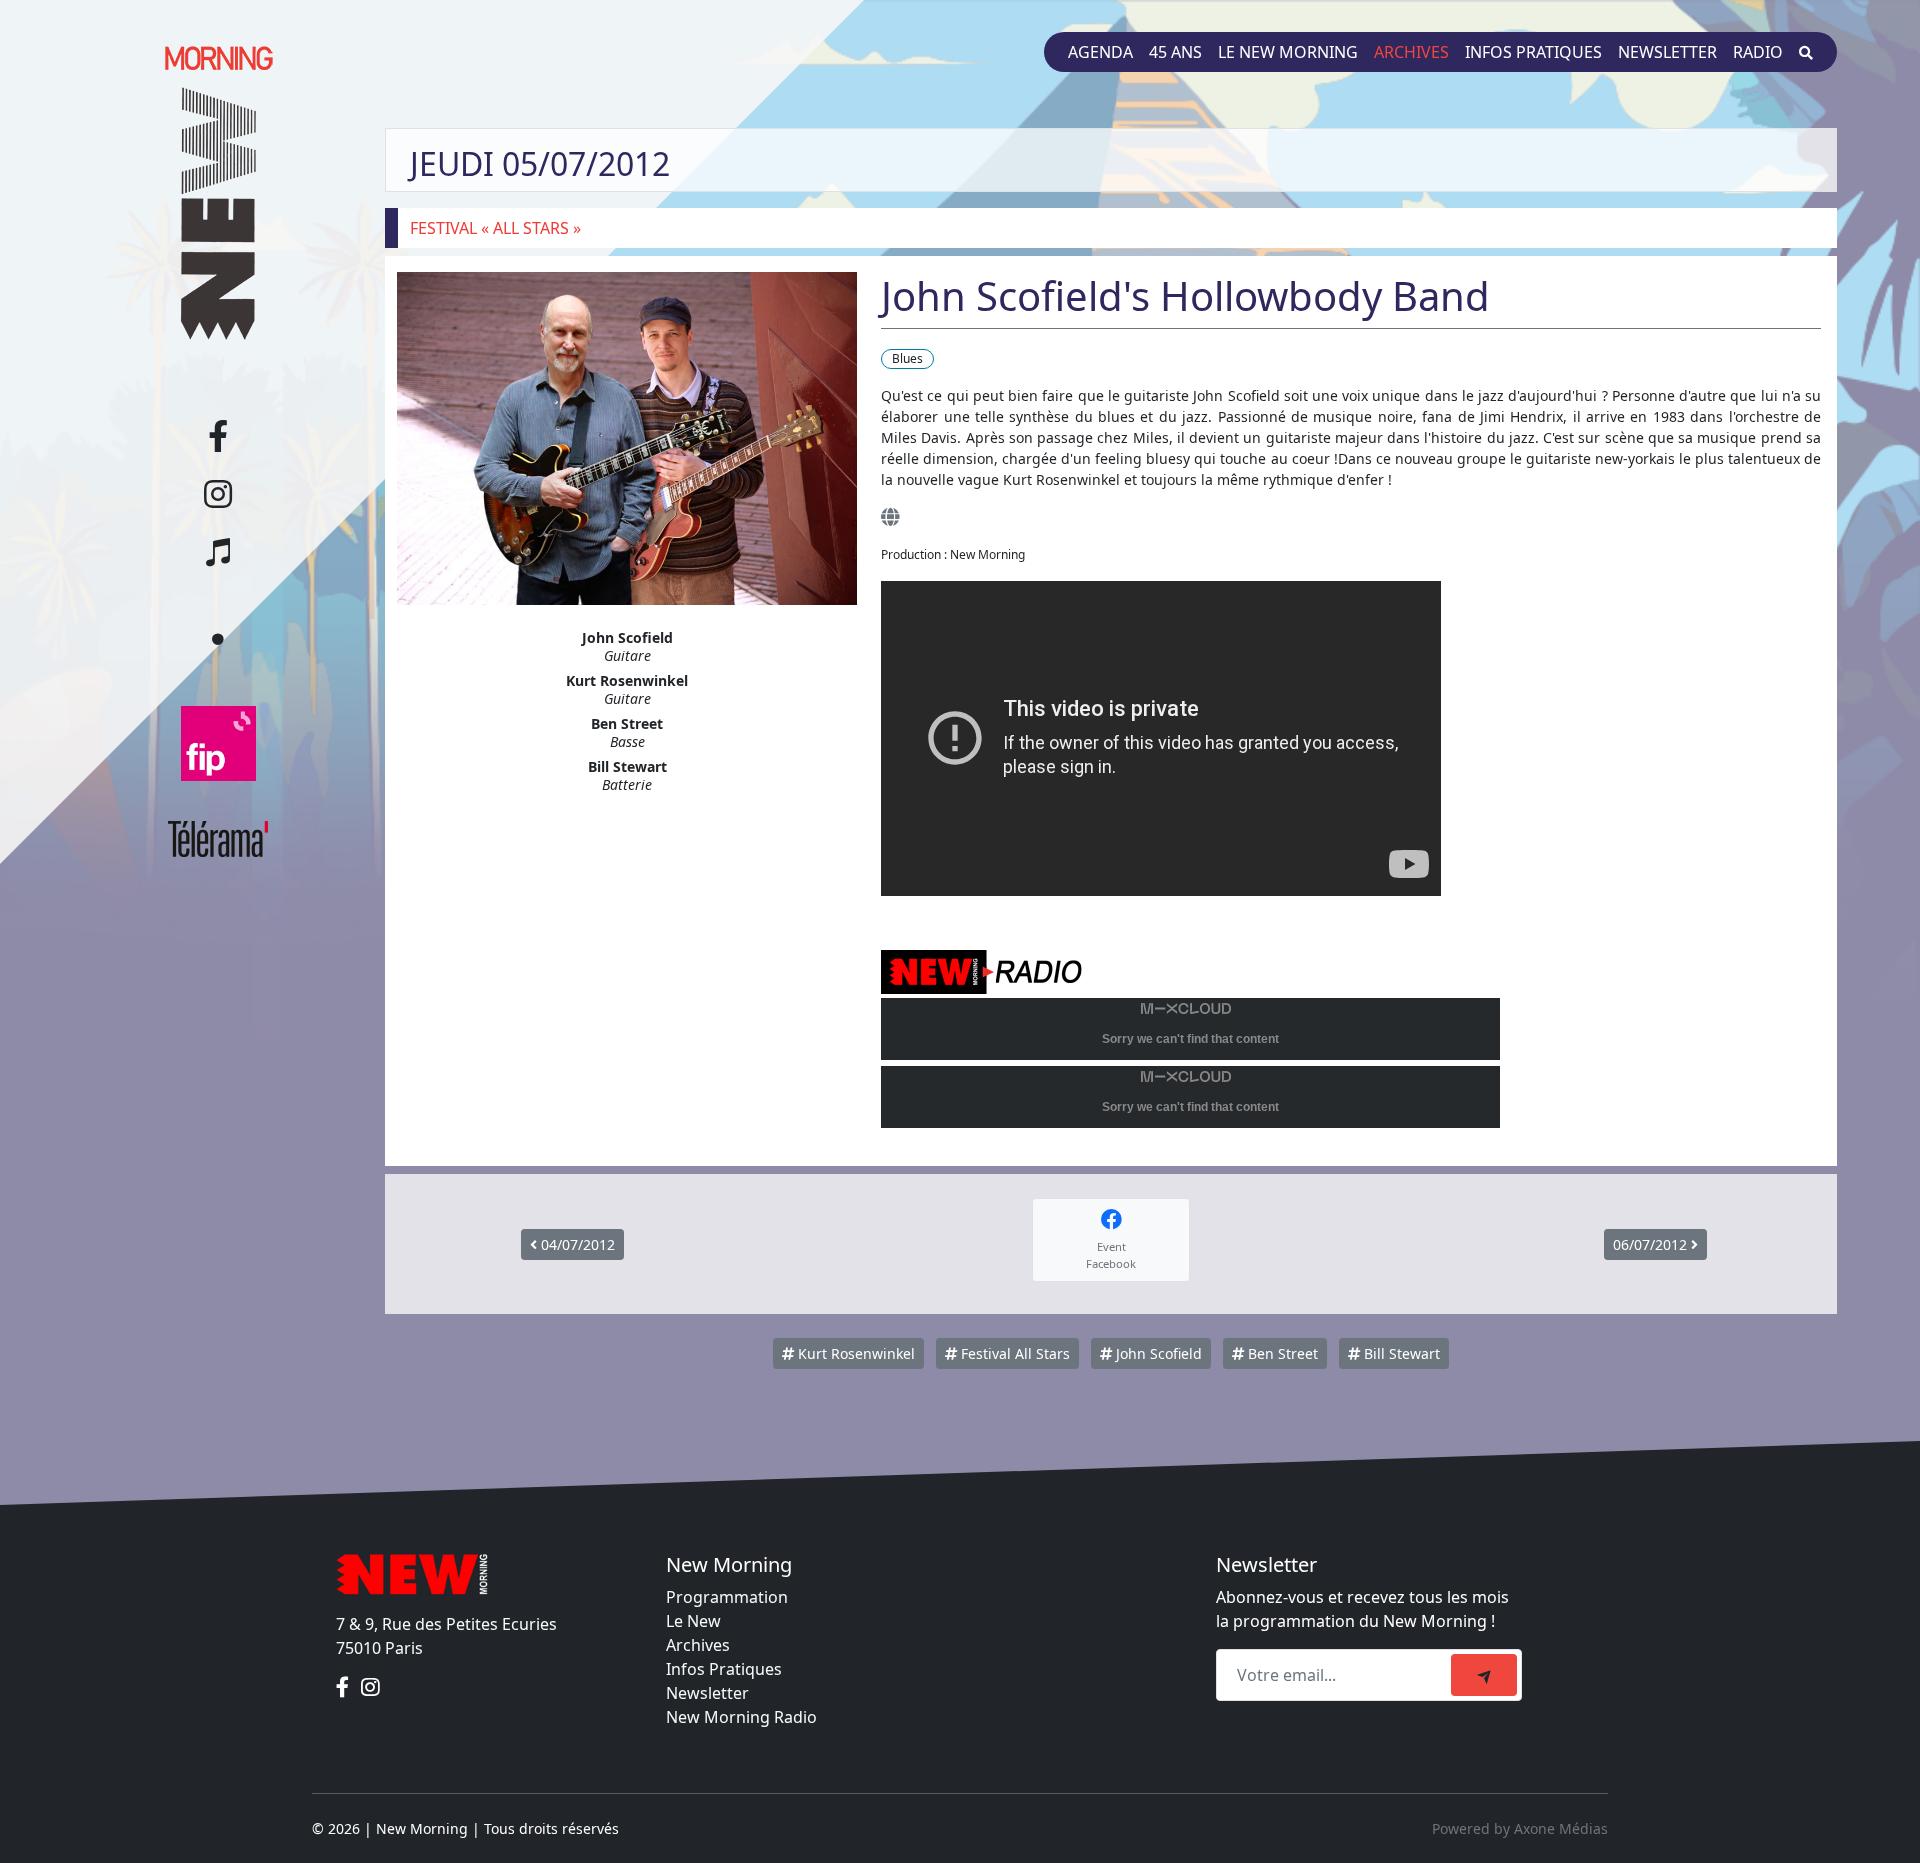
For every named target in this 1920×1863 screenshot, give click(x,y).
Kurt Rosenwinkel (854, 1353)
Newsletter (1667, 52)
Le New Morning (1288, 52)
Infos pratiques (1533, 52)
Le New (693, 1621)
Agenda (1100, 52)
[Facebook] (344, 1688)
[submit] (1484, 1675)
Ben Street (1281, 1353)
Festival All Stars (1013, 1353)
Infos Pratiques (724, 1669)
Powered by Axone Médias (1520, 1828)
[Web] (890, 516)
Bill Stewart (1400, 1353)
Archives (1411, 52)
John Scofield (1157, 1353)
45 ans (1175, 52)
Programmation (727, 1597)
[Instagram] (370, 1688)
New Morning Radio (741, 1717)
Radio (1758, 52)
